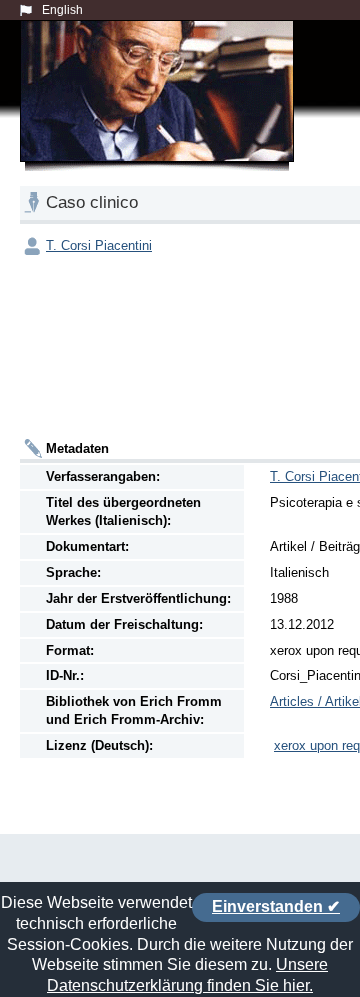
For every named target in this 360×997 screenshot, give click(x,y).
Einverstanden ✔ (276, 906)
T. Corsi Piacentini (99, 245)
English (62, 10)
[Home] (161, 114)
